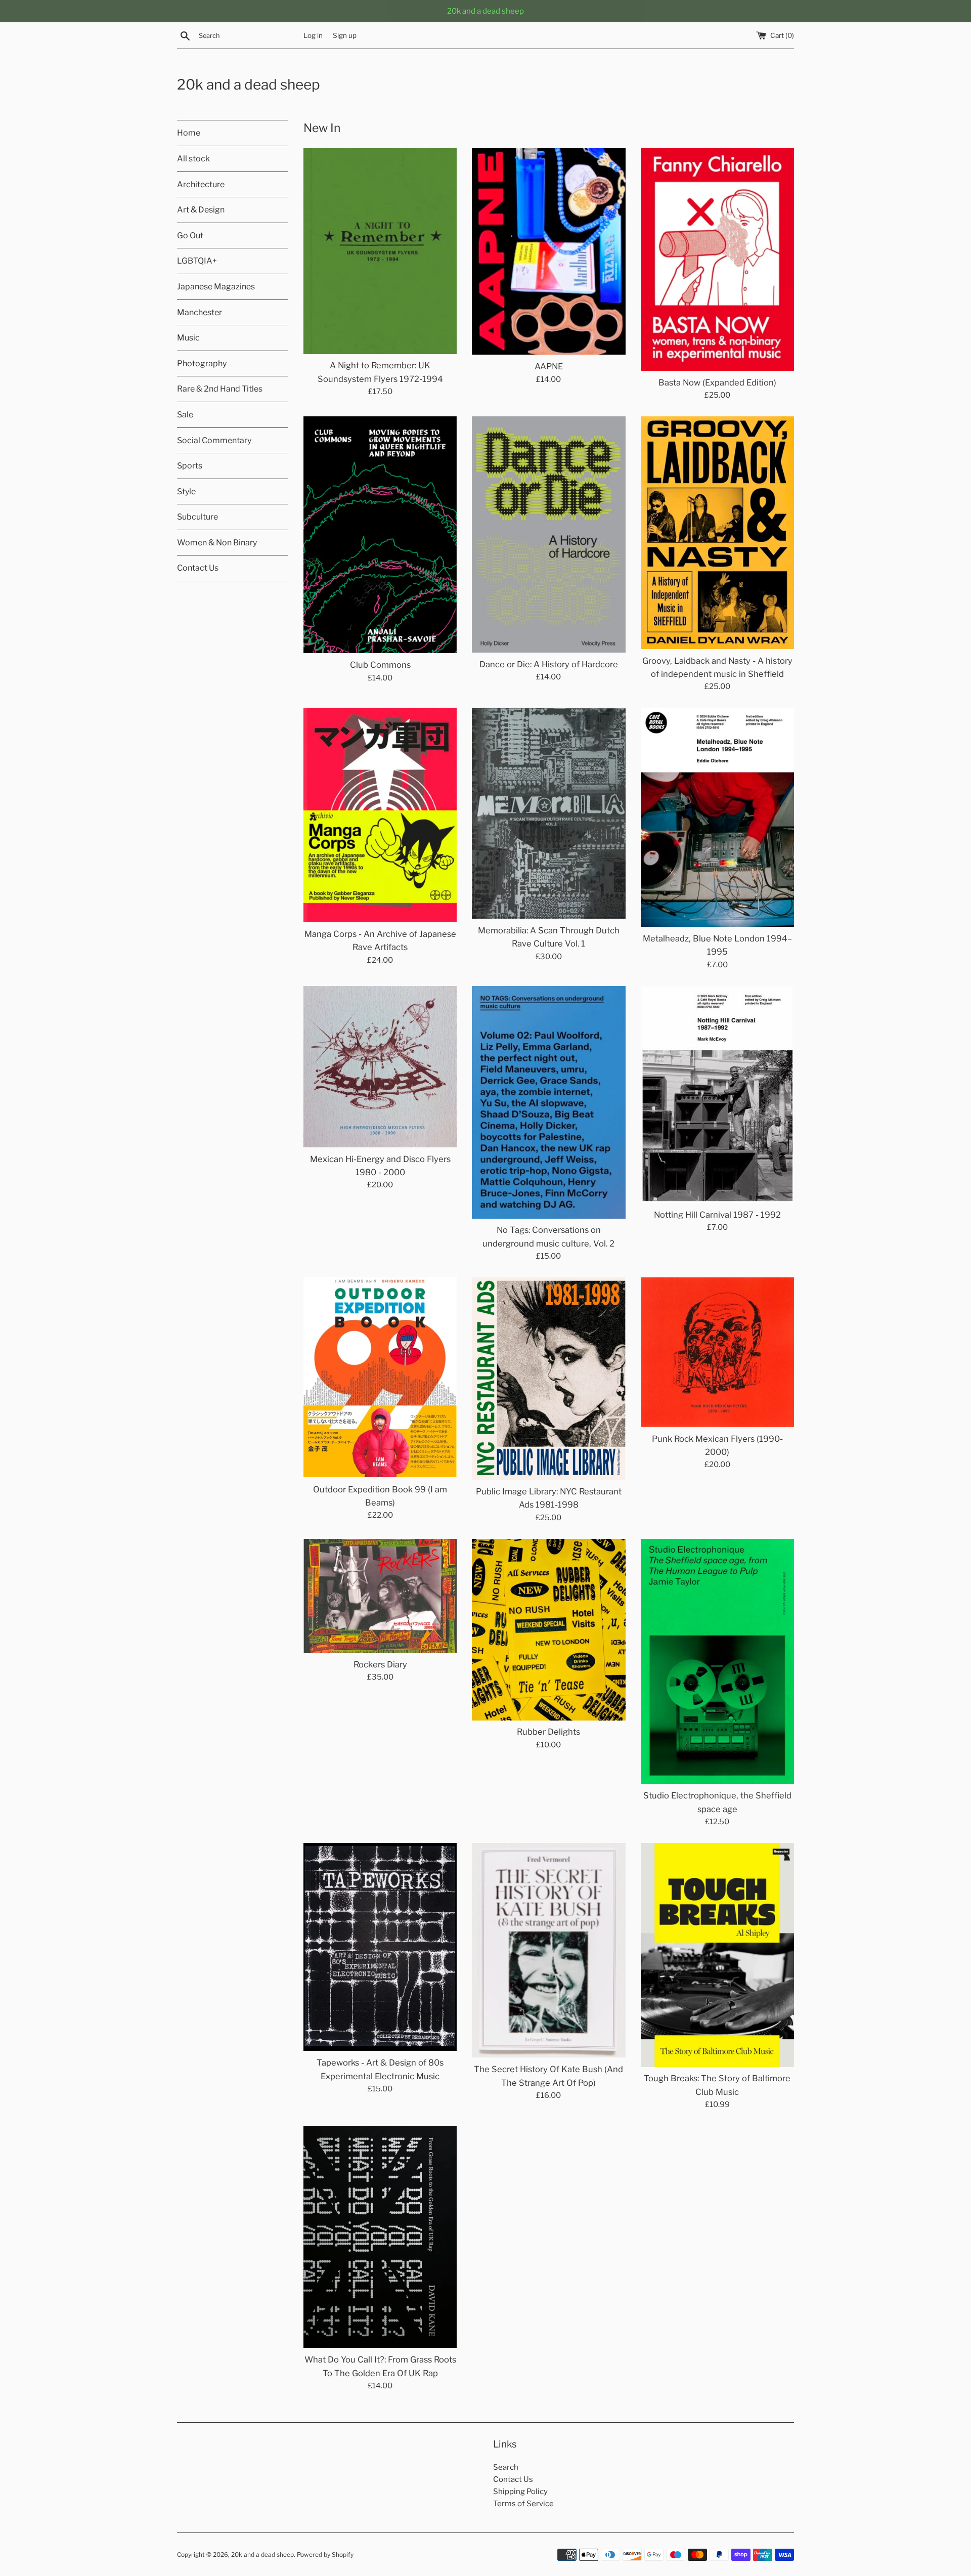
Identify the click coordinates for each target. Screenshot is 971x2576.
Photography (202, 363)
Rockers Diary (380, 1664)
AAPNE (549, 366)
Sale (185, 415)
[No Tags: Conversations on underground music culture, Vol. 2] (548, 1102)
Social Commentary (214, 440)
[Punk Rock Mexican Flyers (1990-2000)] (717, 1352)
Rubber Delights (548, 1732)
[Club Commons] (380, 535)
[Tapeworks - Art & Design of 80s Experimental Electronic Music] (380, 1947)
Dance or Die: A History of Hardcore (549, 664)
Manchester (200, 312)
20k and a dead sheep (249, 84)
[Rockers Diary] (380, 1596)
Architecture (201, 184)
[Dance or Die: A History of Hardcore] (548, 534)
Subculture (197, 517)
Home (189, 133)
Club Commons (380, 665)
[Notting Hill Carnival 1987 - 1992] (717, 1094)
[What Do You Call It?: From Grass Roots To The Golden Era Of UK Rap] (380, 2237)
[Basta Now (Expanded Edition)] (717, 260)
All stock (193, 159)
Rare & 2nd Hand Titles (220, 389)
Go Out (190, 235)
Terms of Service (523, 2504)
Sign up (345, 35)
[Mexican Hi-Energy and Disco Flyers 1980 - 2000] (380, 1067)
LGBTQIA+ (197, 261)
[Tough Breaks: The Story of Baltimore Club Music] (717, 1955)
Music (188, 338)
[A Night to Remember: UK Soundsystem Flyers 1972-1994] (380, 251)
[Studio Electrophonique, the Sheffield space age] (717, 1662)
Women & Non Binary (217, 543)
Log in (313, 35)
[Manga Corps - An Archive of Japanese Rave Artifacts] (380, 815)
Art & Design (201, 210)
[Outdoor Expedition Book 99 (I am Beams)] (380, 1377)
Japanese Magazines (216, 287)
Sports (190, 466)
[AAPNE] (548, 252)
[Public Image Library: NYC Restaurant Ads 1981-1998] (548, 1379)
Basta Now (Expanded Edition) (717, 382)
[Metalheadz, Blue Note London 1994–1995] (717, 817)
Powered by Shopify (325, 2554)
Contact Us (198, 568)
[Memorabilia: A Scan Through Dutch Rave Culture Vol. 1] (548, 813)
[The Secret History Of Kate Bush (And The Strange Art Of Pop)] (548, 1950)
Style (186, 491)
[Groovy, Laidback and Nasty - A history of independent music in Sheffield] (717, 532)
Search (506, 2467)
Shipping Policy (520, 2492)
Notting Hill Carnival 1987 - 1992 (717, 1215)
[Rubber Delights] (548, 1630)
